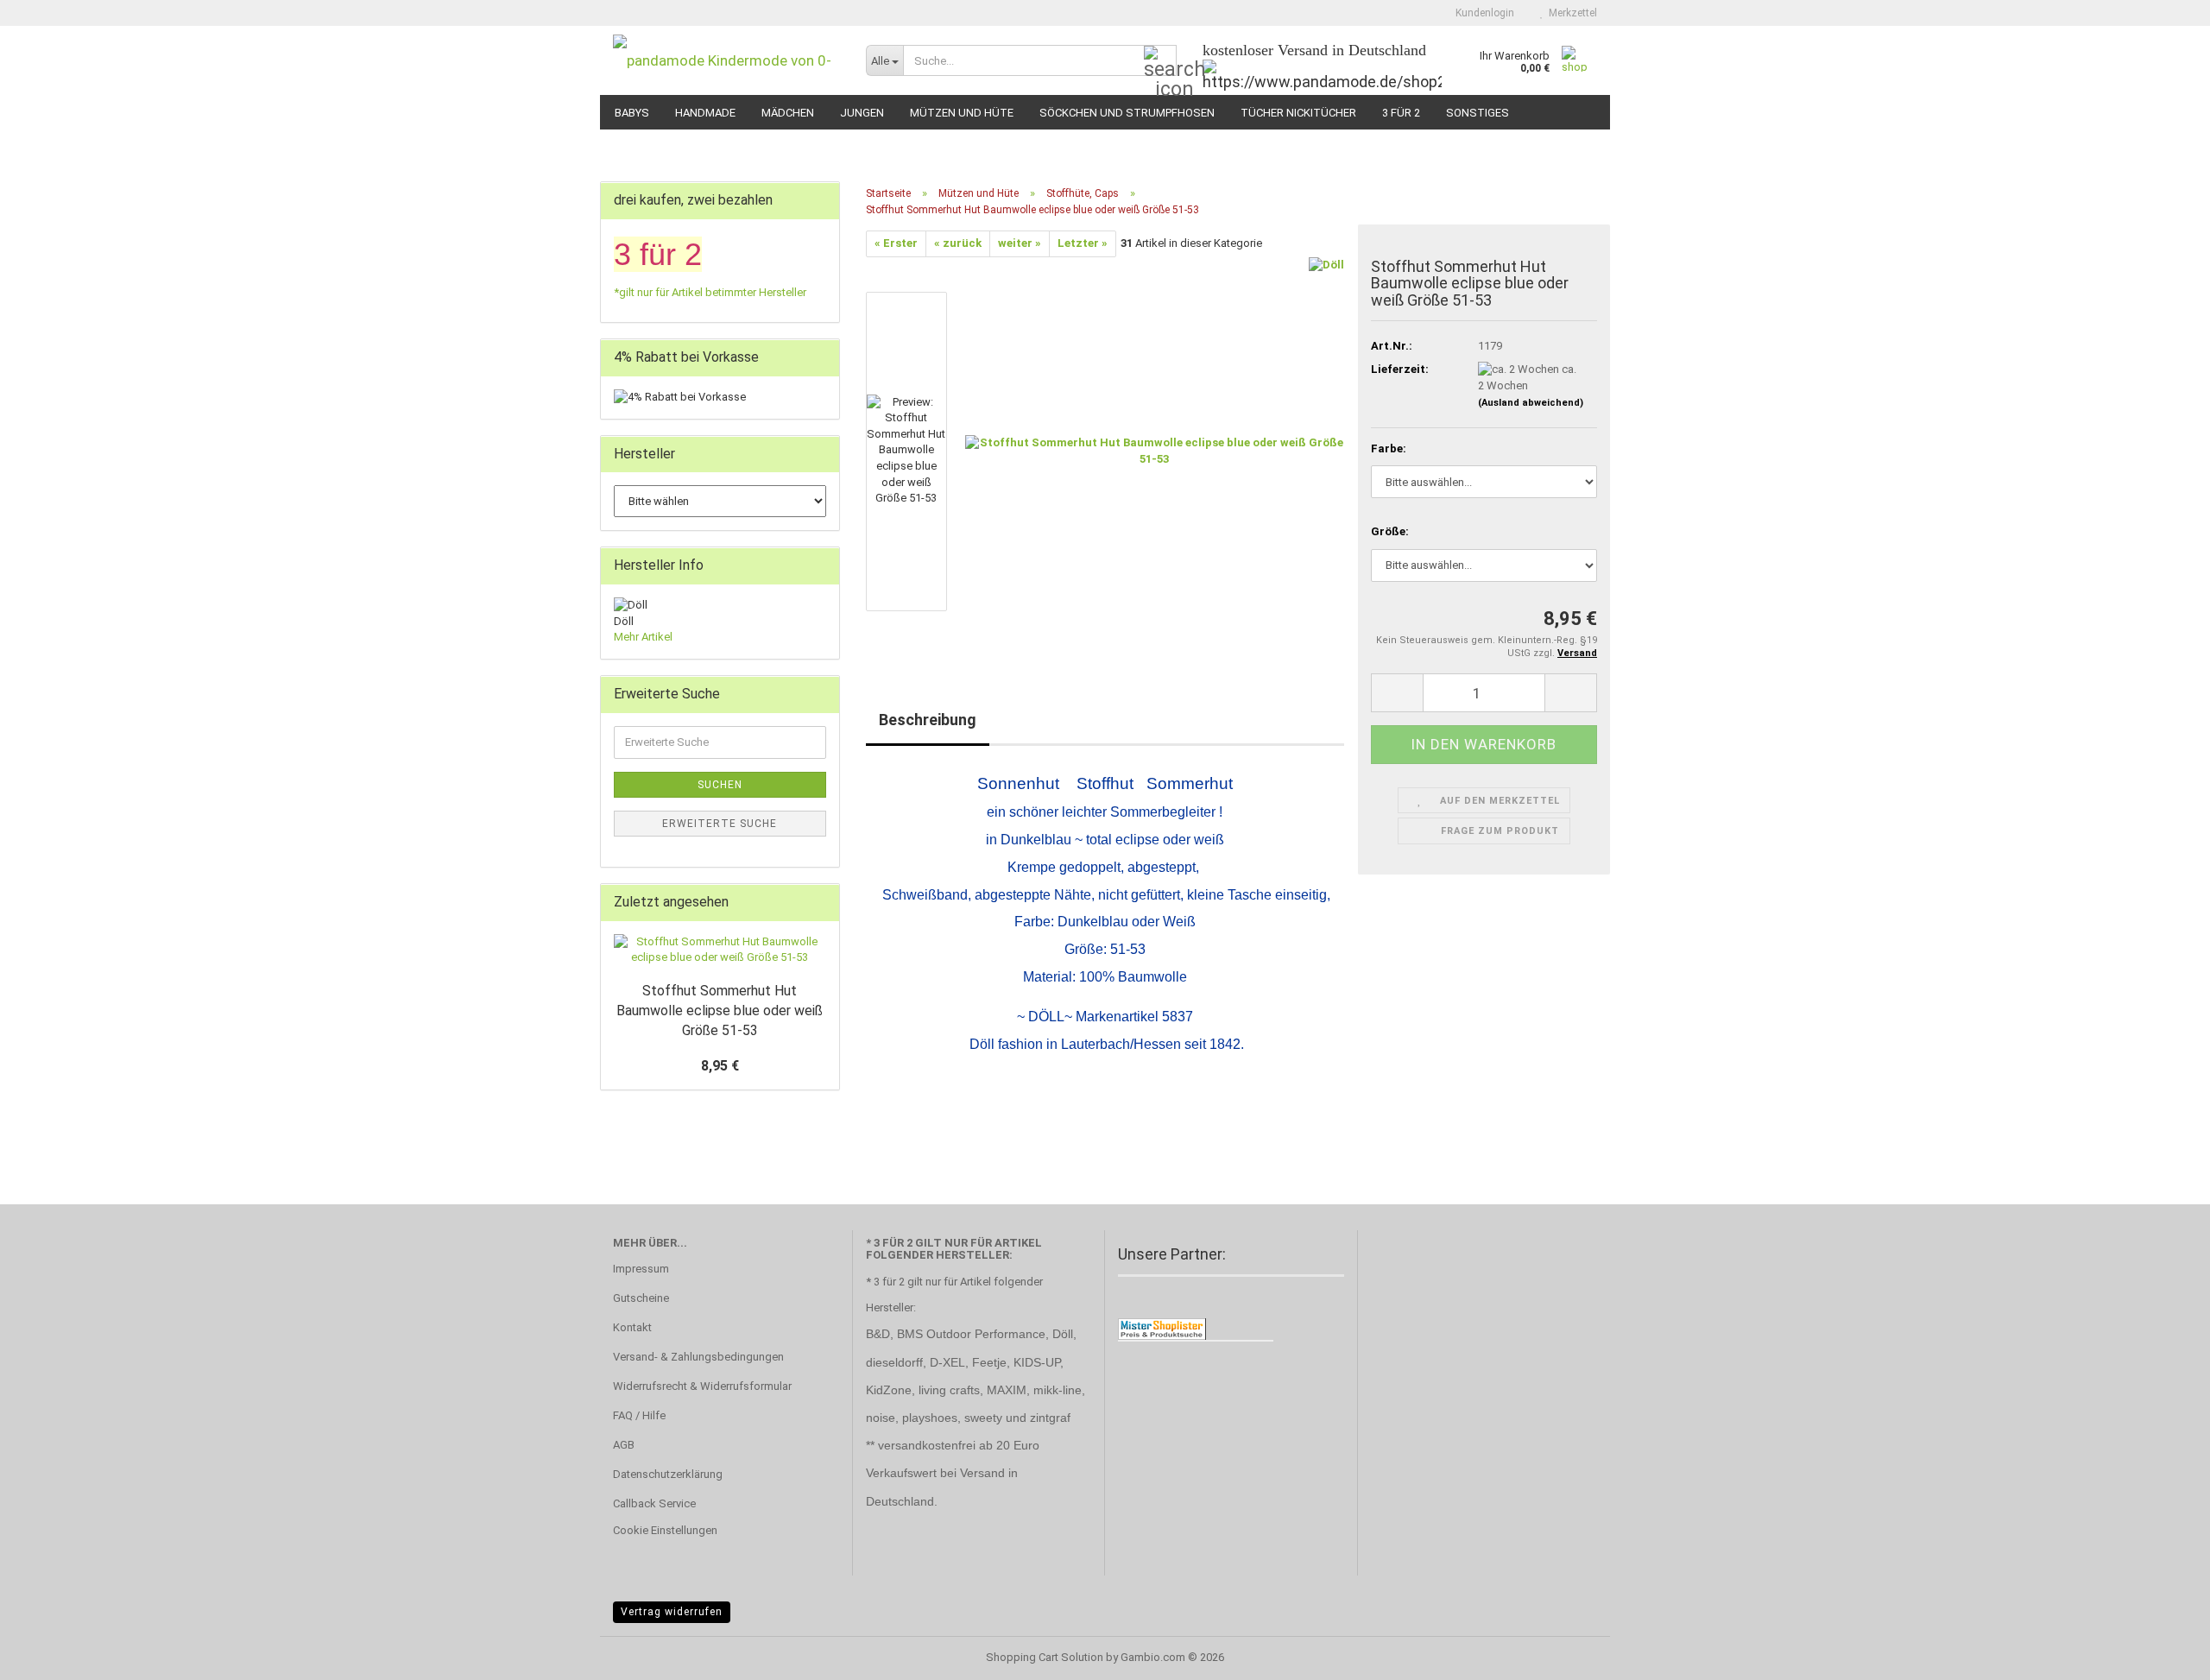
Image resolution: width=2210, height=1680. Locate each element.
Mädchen (788, 113)
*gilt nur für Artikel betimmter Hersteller (710, 292)
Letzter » (1083, 243)
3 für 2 (1401, 113)
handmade (705, 113)
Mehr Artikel (643, 637)
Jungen (862, 113)
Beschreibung (928, 720)
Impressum (641, 1269)
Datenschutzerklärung (668, 1474)
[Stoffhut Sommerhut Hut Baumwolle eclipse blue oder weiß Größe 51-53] (1155, 450)
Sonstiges (1478, 113)
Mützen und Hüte (962, 113)
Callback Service (654, 1503)
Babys (632, 113)
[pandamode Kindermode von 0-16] (726, 60)
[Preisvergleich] (1162, 1328)
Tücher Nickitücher (1298, 113)
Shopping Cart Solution (1045, 1657)
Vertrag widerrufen (672, 1612)
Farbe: (1389, 448)
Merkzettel (1570, 13)
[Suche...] (1160, 61)
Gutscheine (641, 1298)
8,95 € (720, 1066)
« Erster (896, 243)
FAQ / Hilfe (639, 1415)
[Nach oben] (2163, 1654)
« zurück (958, 243)
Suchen (720, 785)
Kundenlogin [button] (1482, 13)
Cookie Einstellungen (665, 1530)
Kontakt (632, 1327)
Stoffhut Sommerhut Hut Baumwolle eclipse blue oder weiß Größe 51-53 (720, 1011)
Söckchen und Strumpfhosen (1127, 113)
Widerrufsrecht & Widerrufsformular (702, 1386)
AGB (624, 1445)
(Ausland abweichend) (1531, 403)
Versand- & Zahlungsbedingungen (698, 1357)
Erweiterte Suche (720, 824)
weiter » (1020, 243)
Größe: (1390, 531)
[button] (1397, 693)
